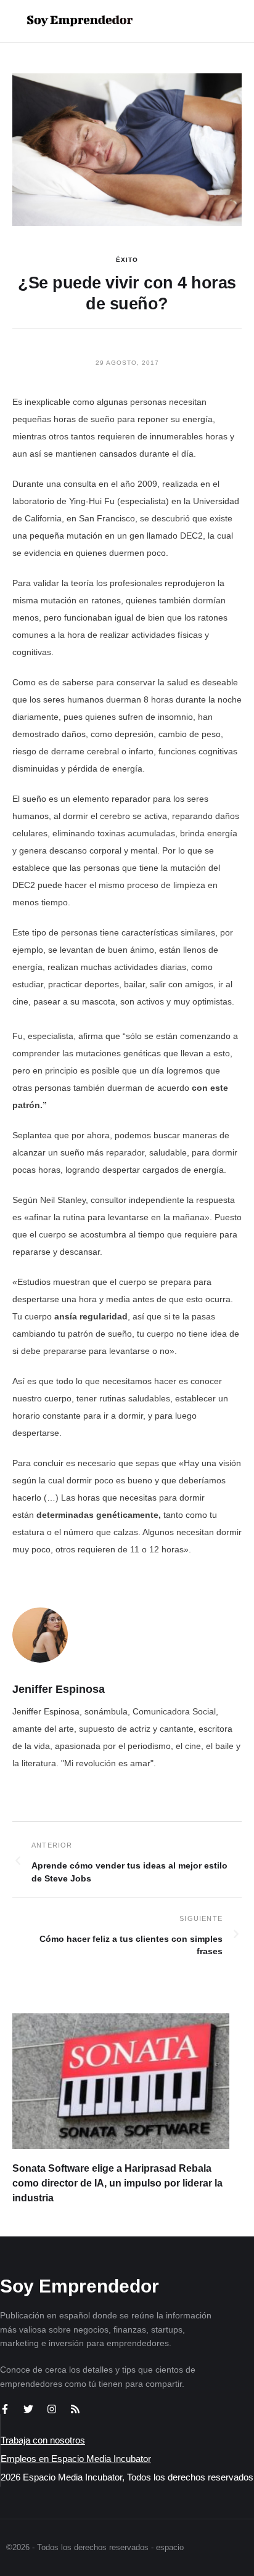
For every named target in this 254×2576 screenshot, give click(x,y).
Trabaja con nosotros (43, 2440)
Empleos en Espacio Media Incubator (76, 2459)
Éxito (127, 260)
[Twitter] (28, 2409)
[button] (206, 21)
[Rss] (75, 2409)
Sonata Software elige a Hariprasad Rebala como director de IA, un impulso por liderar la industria (117, 2183)
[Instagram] (52, 2409)
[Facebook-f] (5, 2409)
